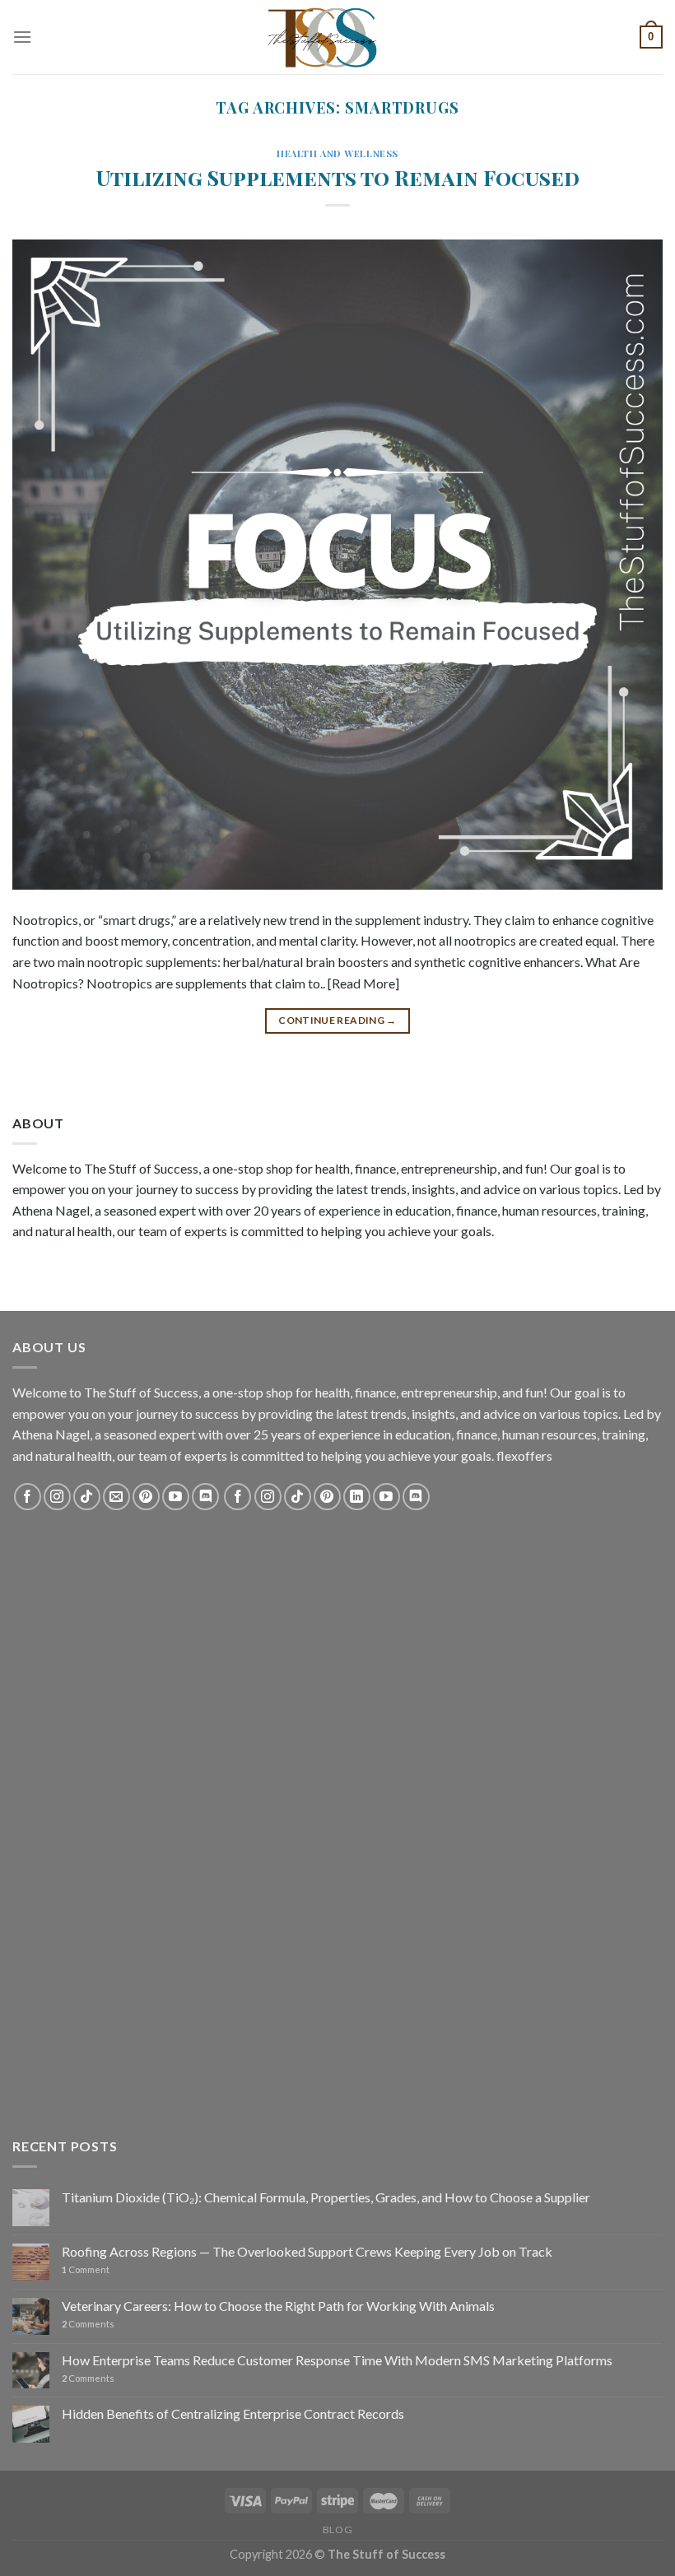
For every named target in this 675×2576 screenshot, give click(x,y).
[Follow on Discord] (205, 1497)
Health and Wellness (337, 153)
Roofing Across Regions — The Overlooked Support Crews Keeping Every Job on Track (307, 2251)
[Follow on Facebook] (28, 1497)
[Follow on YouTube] (176, 1497)
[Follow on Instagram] (57, 1497)
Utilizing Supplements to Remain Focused (338, 177)
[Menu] (22, 37)
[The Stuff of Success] (337, 37)
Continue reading (337, 1020)
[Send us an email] (116, 1497)
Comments (88, 2324)
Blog (337, 2530)
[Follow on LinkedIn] (357, 1497)
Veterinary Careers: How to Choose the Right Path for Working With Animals (278, 2306)
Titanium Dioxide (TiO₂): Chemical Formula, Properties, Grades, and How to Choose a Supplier (326, 2197)
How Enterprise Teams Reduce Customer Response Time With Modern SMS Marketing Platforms (337, 2360)
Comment (86, 2269)
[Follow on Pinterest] (146, 1497)
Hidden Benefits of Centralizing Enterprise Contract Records (233, 2413)
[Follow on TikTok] (87, 1497)
